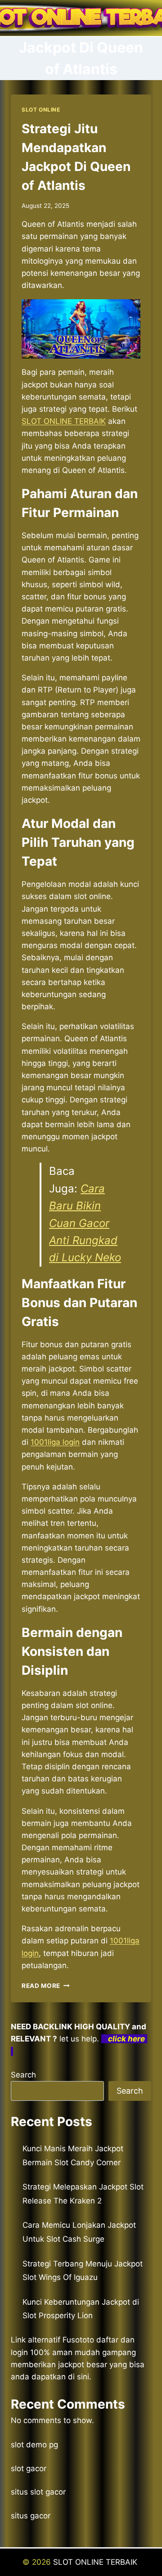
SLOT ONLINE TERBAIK (96, 2562)
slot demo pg (34, 2445)
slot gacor (29, 2468)
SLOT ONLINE (41, 110)
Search (23, 2075)
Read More (46, 1986)
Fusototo (78, 2340)
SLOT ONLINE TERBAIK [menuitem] (64, 421)
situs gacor (31, 2516)
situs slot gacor (38, 2492)
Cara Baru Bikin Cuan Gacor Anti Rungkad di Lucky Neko (85, 1223)
